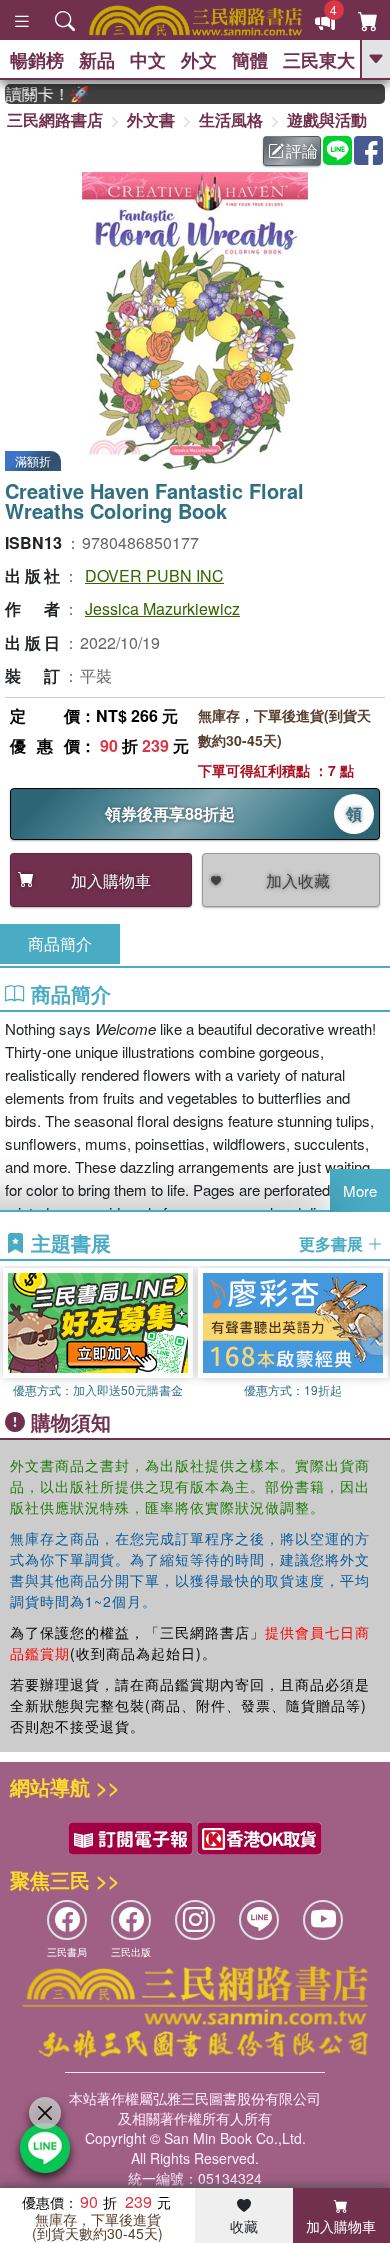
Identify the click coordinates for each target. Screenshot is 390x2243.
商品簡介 (60, 943)
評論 (302, 150)
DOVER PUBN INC (154, 575)
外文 (199, 60)
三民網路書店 (55, 119)
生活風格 (231, 119)
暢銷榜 (37, 60)
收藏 (244, 2226)
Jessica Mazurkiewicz (162, 608)
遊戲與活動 (327, 119)
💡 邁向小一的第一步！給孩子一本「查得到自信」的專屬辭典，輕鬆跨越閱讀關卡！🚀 (37, 94)
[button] (375, 1333)
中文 (148, 60)
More (360, 1190)
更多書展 (333, 1244)
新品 (97, 60)
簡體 (250, 60)
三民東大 (319, 60)
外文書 (151, 119)
